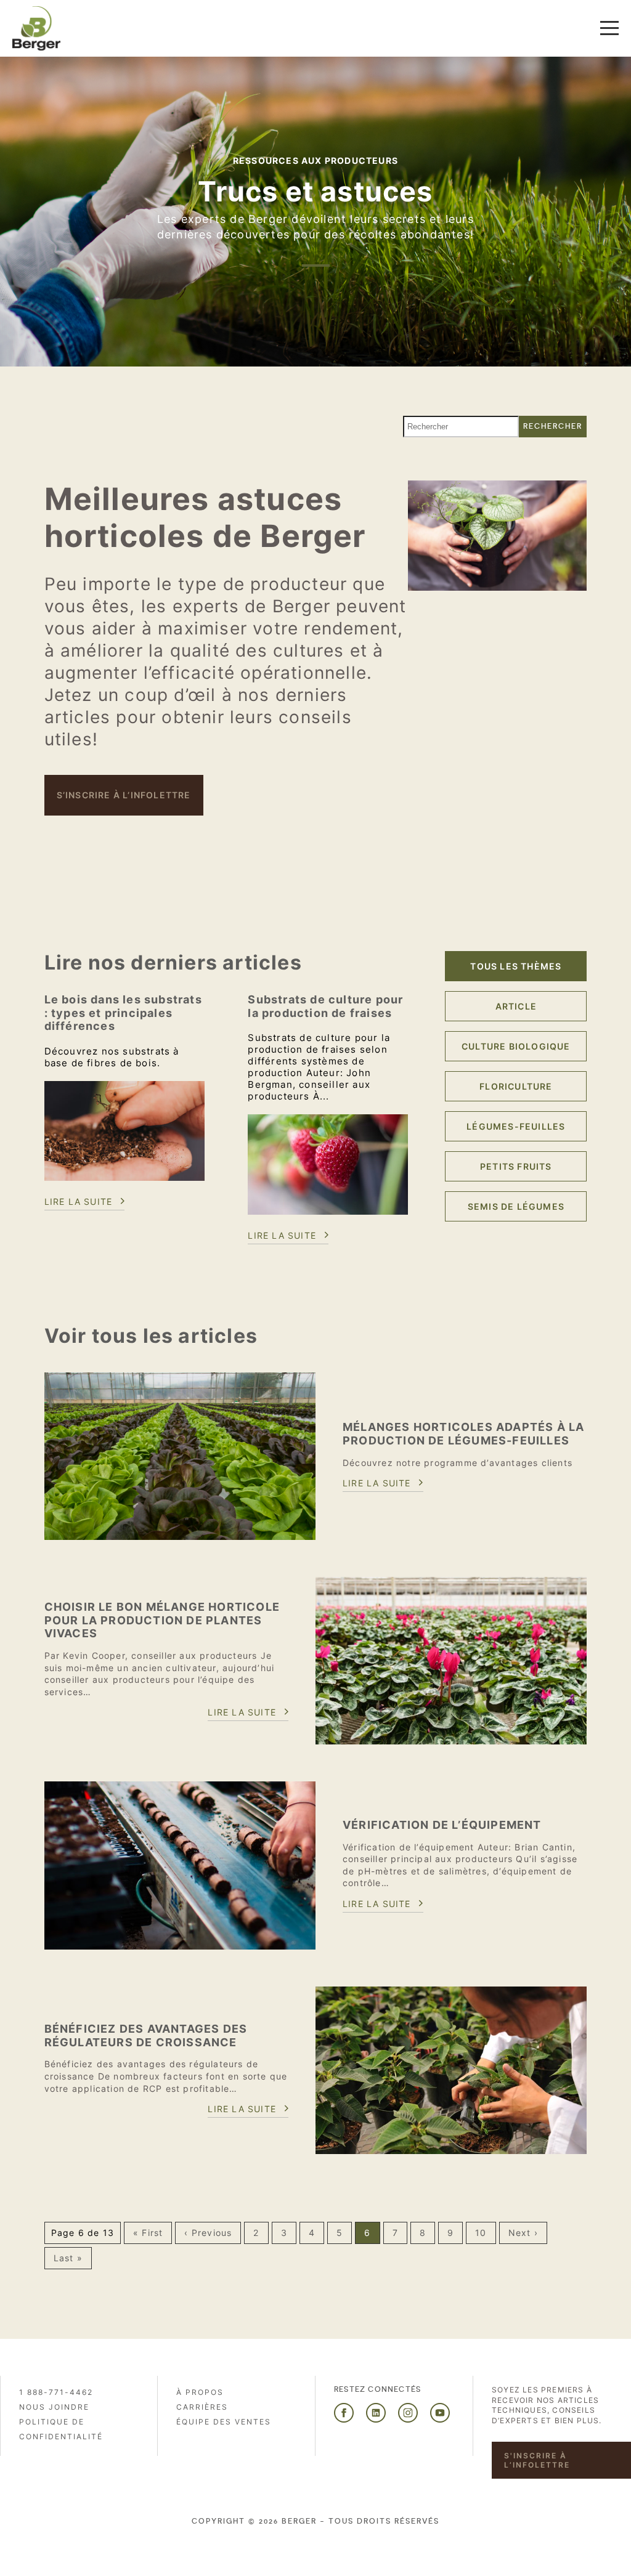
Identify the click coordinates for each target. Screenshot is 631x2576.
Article (516, 1006)
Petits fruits (516, 1166)
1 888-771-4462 (56, 2392)
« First (148, 2233)
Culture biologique (516, 1046)
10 (481, 2233)
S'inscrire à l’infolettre (537, 2460)
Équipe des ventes (224, 2422)
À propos (200, 2392)
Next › (523, 2233)
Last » (68, 2258)
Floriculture (516, 1086)
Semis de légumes (516, 1206)
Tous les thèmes (516, 966)
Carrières (202, 2407)
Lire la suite (79, 1201)
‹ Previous (208, 2233)
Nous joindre (54, 2407)
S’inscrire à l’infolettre (124, 795)
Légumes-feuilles (516, 1126)
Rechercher (553, 426)
